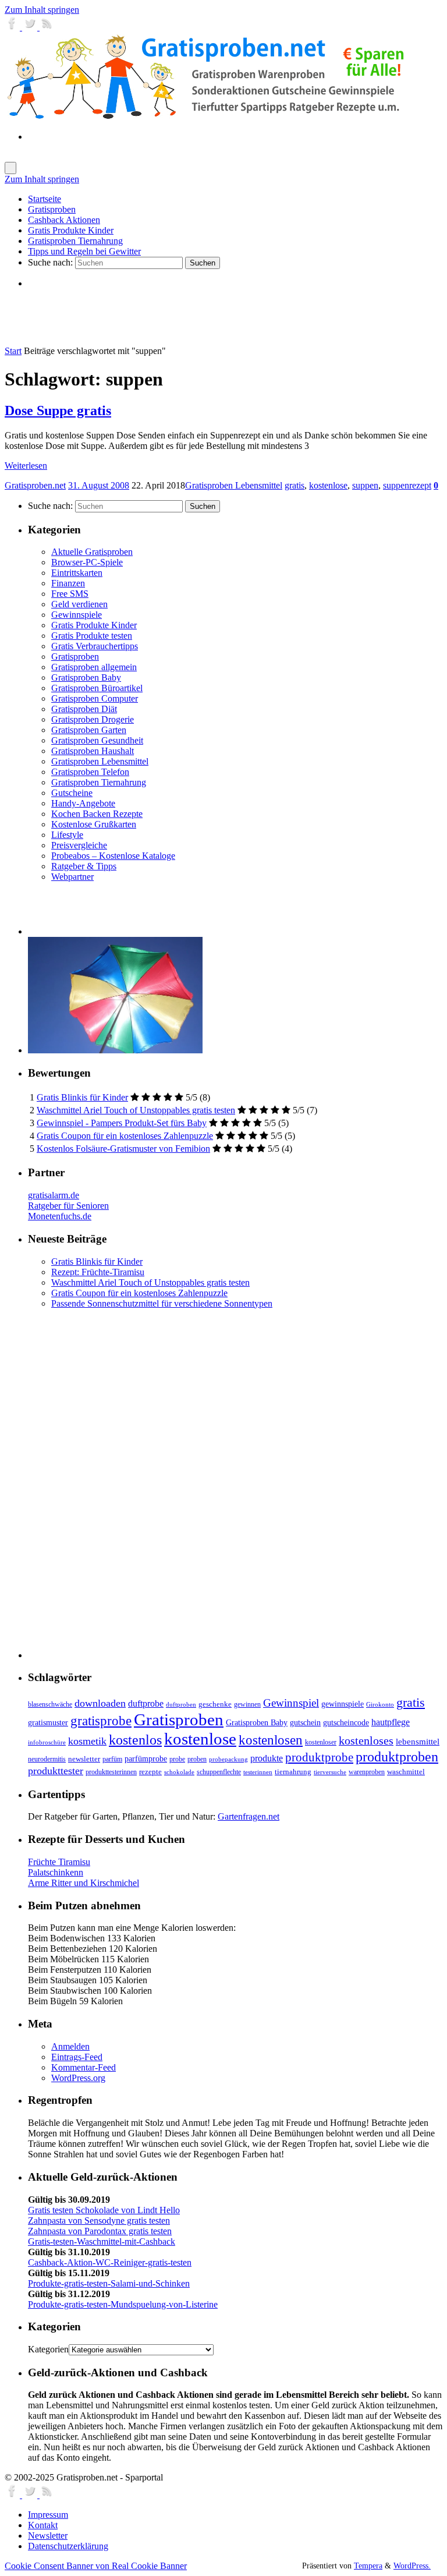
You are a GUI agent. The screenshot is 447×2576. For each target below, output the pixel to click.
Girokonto (380, 1705)
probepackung (228, 1759)
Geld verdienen (79, 604)
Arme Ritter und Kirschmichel (84, 1883)
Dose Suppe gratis (58, 411)
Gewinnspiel (291, 1703)
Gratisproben (75, 657)
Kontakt (43, 2525)
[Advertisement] (164, 317)
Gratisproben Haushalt (93, 751)
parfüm (112, 1759)
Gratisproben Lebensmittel (234, 485)
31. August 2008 (99, 485)
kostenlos (135, 1740)
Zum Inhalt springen (42, 10)
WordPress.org (78, 2078)
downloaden (100, 1703)
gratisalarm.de (54, 1195)
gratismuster (48, 1722)
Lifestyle (67, 835)
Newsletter (48, 2536)
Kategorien (48, 2349)
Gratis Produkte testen (92, 636)
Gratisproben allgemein (94, 667)
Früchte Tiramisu (59, 1862)
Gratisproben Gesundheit (97, 740)
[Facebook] (13, 27)
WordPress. (412, 2566)
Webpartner (72, 877)
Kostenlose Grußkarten (94, 824)
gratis (295, 485)
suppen (365, 485)
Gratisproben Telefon (90, 772)
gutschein (305, 1723)
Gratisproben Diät (84, 709)
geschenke (215, 1704)
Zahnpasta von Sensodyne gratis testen (99, 2221)
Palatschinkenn (56, 1872)
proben (197, 1759)
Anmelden (70, 2046)
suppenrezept (407, 485)
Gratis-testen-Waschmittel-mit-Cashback (102, 2241)
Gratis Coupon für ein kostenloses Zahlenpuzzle (125, 1136)
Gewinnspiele (77, 615)
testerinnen (258, 1772)
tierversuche (330, 1772)
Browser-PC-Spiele (87, 562)
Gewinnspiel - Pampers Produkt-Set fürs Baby (122, 1123)
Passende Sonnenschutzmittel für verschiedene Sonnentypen (162, 1303)
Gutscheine (72, 793)
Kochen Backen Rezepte (97, 814)
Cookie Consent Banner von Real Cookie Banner (96, 2566)
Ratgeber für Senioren (68, 1206)
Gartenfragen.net (249, 1816)
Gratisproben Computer (95, 698)
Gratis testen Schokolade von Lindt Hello (104, 2210)
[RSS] (47, 27)
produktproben (397, 1756)
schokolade (179, 1772)
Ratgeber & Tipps (84, 866)
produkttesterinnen (111, 1772)
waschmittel (406, 1772)
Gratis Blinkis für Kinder (82, 1097)
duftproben (181, 1705)
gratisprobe (101, 1721)
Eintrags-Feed (77, 2057)
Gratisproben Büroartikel (97, 688)
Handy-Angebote (83, 803)
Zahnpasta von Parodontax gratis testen (100, 2231)
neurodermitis (47, 1759)
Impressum (48, 2515)
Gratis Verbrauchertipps (95, 646)
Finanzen (68, 583)
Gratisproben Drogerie (93, 719)
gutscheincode (346, 1722)
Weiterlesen (26, 466)
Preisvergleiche (79, 845)
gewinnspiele (343, 1704)
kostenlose (328, 485)
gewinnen (247, 1704)
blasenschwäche (50, 1705)
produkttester (56, 1771)
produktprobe (319, 1757)
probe (177, 1759)
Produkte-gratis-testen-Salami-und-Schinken (109, 2283)
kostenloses (366, 1740)
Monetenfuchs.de (60, 1216)
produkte (267, 1758)
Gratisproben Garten (89, 730)
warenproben (367, 1772)
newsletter (84, 1759)
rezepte (150, 1772)
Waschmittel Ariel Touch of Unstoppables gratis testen (136, 1110)
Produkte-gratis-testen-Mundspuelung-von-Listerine (123, 2304)
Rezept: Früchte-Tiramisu (98, 1272)
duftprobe (146, 1703)
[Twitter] (31, 27)
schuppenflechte (219, 1772)
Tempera (368, 2566)
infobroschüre (47, 1742)
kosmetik (87, 1741)
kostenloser (321, 1742)
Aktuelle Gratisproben (92, 552)
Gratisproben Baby (86, 677)
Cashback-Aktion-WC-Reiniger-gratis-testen (110, 2262)
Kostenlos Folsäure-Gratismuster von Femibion (123, 1149)
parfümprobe (146, 1758)
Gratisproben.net (35, 485)
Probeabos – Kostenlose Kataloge (113, 856)
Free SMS (70, 594)
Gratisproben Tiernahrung (99, 782)
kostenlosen (271, 1740)
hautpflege (391, 1722)
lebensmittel (418, 1742)
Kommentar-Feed (84, 2067)
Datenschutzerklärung (68, 2546)
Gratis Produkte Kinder (94, 625)
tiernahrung (293, 1772)
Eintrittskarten (77, 573)
